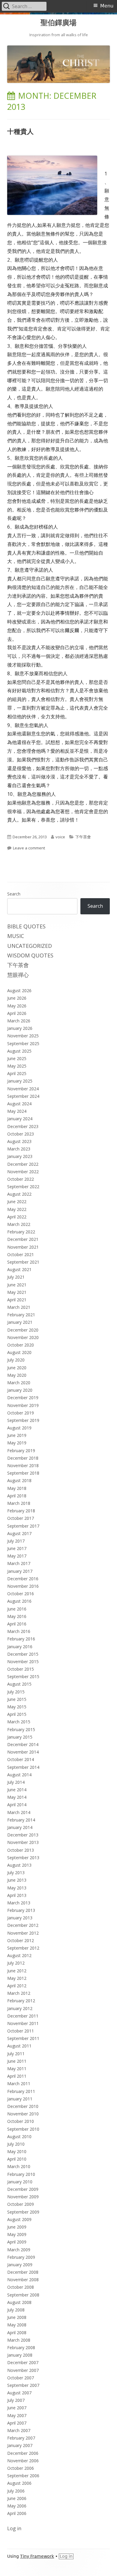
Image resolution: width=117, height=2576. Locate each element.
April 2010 (17, 2159)
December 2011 (23, 2016)
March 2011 (19, 2084)
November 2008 (23, 2280)
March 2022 (19, 1224)
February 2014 (21, 1820)
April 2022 (17, 1217)
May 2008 (17, 2325)
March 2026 (19, 1021)
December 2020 (23, 1330)
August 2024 (19, 1104)
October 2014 (21, 1759)
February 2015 (21, 1729)
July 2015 (16, 1692)
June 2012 (17, 1971)
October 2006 (21, 2468)
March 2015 (19, 1722)
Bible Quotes (26, 926)
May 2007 (17, 2415)
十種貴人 (20, 131)
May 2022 (17, 1209)
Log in (14, 2528)
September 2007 (23, 2385)
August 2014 (19, 1775)
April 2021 (17, 1300)
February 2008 (21, 2347)
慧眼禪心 (18, 975)
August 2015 (19, 1684)
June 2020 (17, 1368)
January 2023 (20, 1156)
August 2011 (19, 2046)
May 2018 (17, 1488)
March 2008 (19, 2340)
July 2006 (16, 2491)
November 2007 (23, 2370)
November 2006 (23, 2461)
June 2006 (17, 2498)
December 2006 (23, 2453)
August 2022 (19, 1194)
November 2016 (23, 1586)
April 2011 (17, 2076)
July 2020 (16, 1360)
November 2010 (23, 2114)
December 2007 (23, 2362)
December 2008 (23, 2272)
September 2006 (23, 2476)
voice (60, 837)
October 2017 (21, 1518)
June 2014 (17, 1790)
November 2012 (23, 1933)
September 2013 (23, 1858)
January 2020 (20, 1390)
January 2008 (20, 2355)
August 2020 (19, 1352)
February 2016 (21, 1639)
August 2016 (19, 1601)
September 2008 (23, 2295)
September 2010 (23, 2129)
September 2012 (23, 1948)
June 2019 (17, 1435)
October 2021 (21, 1254)
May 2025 (17, 1066)
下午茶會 (83, 837)
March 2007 (19, 2430)
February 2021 (21, 1315)
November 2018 (23, 1465)
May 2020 (17, 1375)
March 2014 (19, 1812)
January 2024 (20, 1119)
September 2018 (23, 1473)
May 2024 (17, 1111)
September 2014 (23, 1767)
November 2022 (23, 1172)
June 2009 (17, 2227)
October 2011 (21, 2031)
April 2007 (17, 2423)
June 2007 (17, 2408)
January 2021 (20, 1322)
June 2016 (17, 1609)
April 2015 (17, 1714)
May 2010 (17, 2151)
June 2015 (17, 1699)
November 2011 (23, 2023)
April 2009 (17, 2242)
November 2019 (23, 1405)
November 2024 (23, 1089)
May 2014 (17, 1797)
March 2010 (19, 2166)
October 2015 (21, 1669)
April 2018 (17, 1496)
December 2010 (23, 2106)
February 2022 (21, 1232)
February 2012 (21, 2001)
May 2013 (17, 1888)
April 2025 (17, 1073)
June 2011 (17, 2061)
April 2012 (17, 1986)
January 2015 (20, 1737)
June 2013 (17, 1880)
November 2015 (23, 1662)
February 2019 (21, 1451)
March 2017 (19, 1563)
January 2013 (20, 1918)
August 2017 (19, 1533)
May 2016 (17, 1616)
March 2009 (19, 2250)
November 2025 (23, 1036)
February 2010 (21, 2174)
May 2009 (17, 2234)
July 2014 (16, 1782)
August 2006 (19, 2483)
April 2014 (17, 1805)
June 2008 (17, 2317)
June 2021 (17, 1285)
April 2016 (17, 1624)
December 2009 (23, 2189)
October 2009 (21, 2204)
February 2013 (21, 1910)
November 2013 (23, 1842)
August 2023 (19, 1141)
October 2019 (21, 1413)
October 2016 (21, 1594)
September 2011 (23, 2038)
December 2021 (23, 1239)
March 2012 (19, 1993)
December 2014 (23, 1744)
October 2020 (21, 1345)
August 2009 (19, 2219)
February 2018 (21, 1511)
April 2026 (17, 1013)
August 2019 (19, 1428)
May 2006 (17, 2506)
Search (14, 894)
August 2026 (19, 991)
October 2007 (21, 2378)
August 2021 (19, 1269)
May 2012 (17, 1978)
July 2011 (16, 2054)
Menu (107, 6)
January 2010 (20, 2182)
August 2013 (19, 1865)
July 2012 (16, 1963)
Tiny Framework (37, 2556)
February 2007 (21, 2438)
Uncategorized (30, 946)
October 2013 (21, 1850)
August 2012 (19, 1955)
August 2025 (19, 1051)
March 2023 (19, 1149)
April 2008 (17, 2333)
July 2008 (16, 2310)
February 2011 (21, 2091)
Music (16, 936)
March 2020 (19, 1383)
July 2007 (16, 2400)
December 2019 (23, 1398)
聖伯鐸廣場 (58, 23)
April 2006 (17, 2513)
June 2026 (17, 998)
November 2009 (23, 2197)
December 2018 (23, 1458)
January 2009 (20, 2265)
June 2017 (17, 1548)
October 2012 (21, 1940)
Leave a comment (29, 848)
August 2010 (19, 2136)
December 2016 (23, 1579)
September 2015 (23, 1676)
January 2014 (20, 1827)
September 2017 (23, 1526)
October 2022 (21, 1179)
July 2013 (16, 1873)
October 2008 (21, 2287)
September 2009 (23, 2212)
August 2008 (19, 2302)
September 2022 (23, 1187)
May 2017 (17, 1556)
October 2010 (21, 2121)
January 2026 (20, 1028)
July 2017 (16, 1541)
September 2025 (23, 1043)
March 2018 (19, 1503)
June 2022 (17, 1202)
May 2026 (17, 1006)
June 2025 (17, 1058)
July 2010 (16, 2144)
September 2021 (23, 1262)
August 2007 (19, 2393)
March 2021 (19, 1307)
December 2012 (23, 1925)
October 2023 (21, 1134)
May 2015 (17, 1707)
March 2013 (19, 1903)
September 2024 (23, 1096)
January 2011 (20, 2099)
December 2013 (23, 1835)
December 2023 (23, 1126)
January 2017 (20, 1571)
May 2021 (17, 1292)
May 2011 (17, 2069)
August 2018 (19, 1480)
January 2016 (20, 1647)
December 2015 (23, 1654)
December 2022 (23, 1164)
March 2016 (19, 1631)
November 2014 (23, 1752)
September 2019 (23, 1420)
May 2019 (17, 1443)
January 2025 (20, 1081)
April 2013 (17, 1895)
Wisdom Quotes (30, 955)
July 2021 (16, 1277)
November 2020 (23, 1337)
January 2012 (20, 2008)
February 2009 (21, 2257)
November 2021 (23, 1247)
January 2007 (20, 2445)
